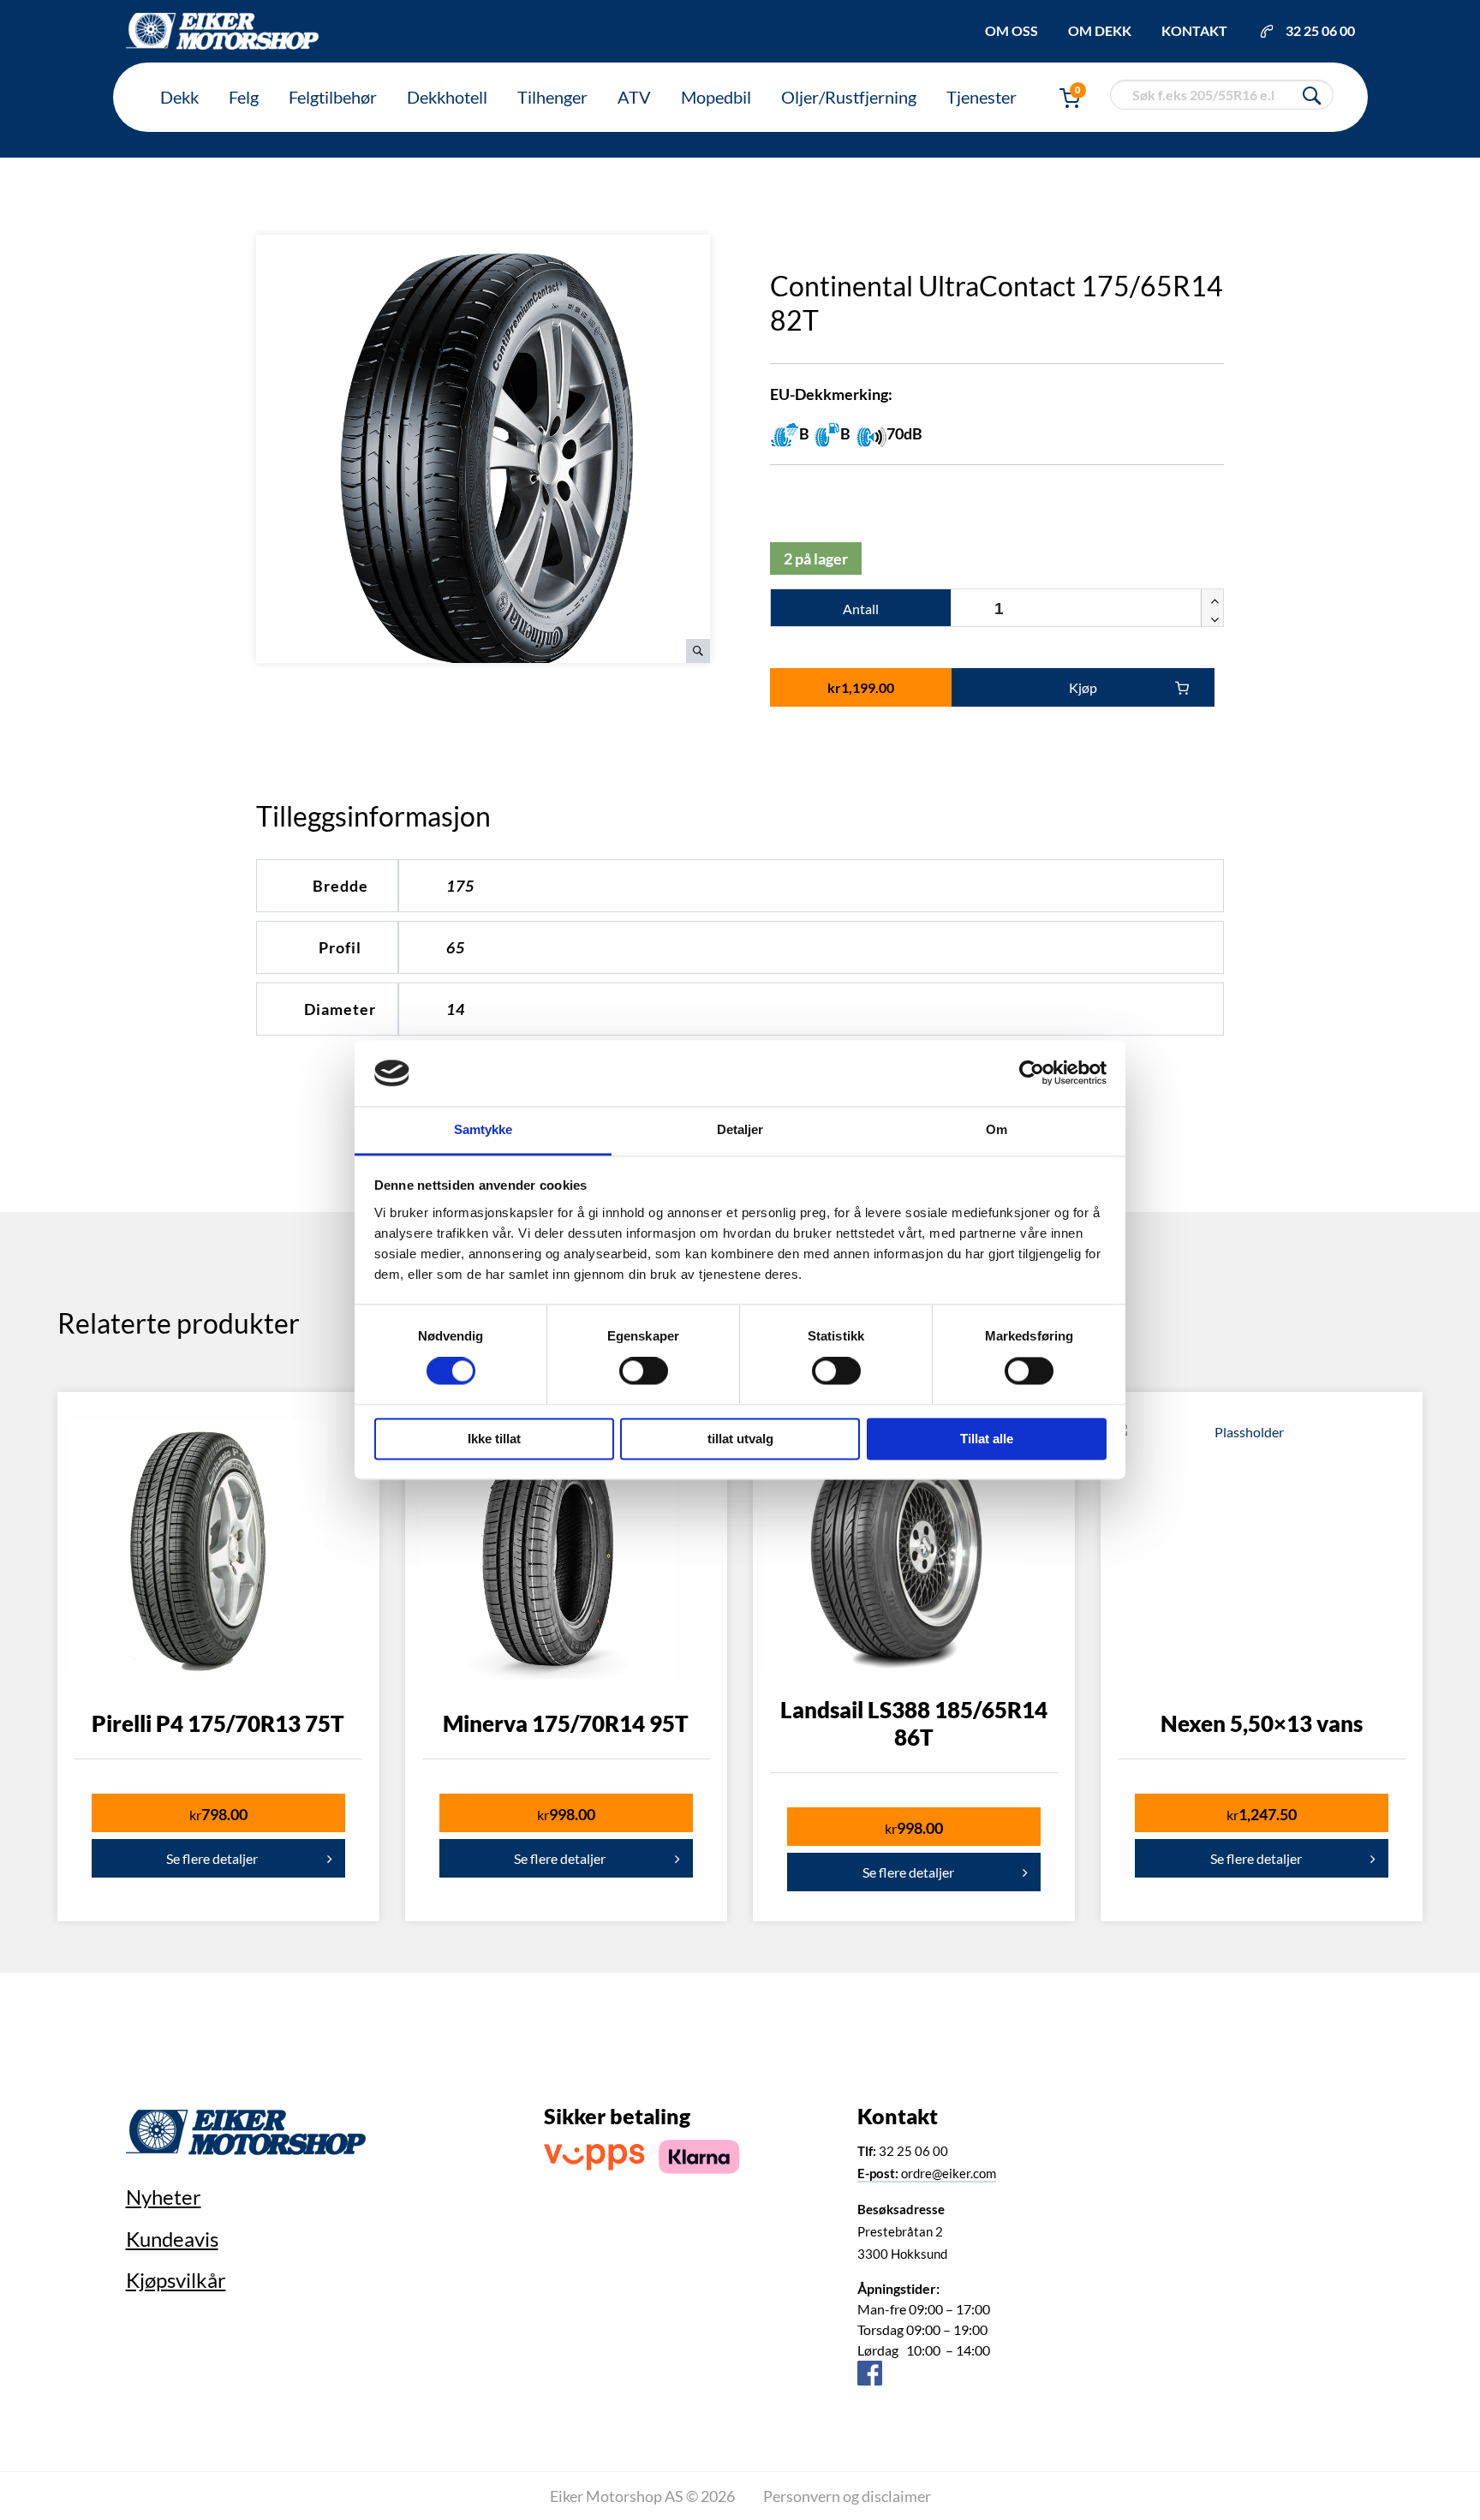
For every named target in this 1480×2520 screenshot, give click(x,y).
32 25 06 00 (1320, 30)
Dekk (179, 97)
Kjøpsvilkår (176, 2280)
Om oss (1012, 30)
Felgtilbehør (333, 97)
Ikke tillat (494, 1439)
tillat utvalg (740, 1439)
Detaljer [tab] (740, 1129)
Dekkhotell (447, 97)
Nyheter (164, 2197)
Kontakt (1194, 30)
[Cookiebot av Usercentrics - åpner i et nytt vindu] (1032, 1073)
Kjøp (1083, 687)
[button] (1212, 599)
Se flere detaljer (212, 1858)
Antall (861, 609)
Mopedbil (716, 97)
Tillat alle (987, 1439)
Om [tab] (997, 1129)
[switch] (644, 1371)
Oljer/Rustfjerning (849, 97)
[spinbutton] (1087, 609)
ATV (634, 97)
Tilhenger (552, 97)
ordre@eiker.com (927, 2173)
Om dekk (1100, 30)
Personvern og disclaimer (847, 2496)
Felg (244, 97)
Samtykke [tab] (483, 1129)
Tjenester (982, 97)
